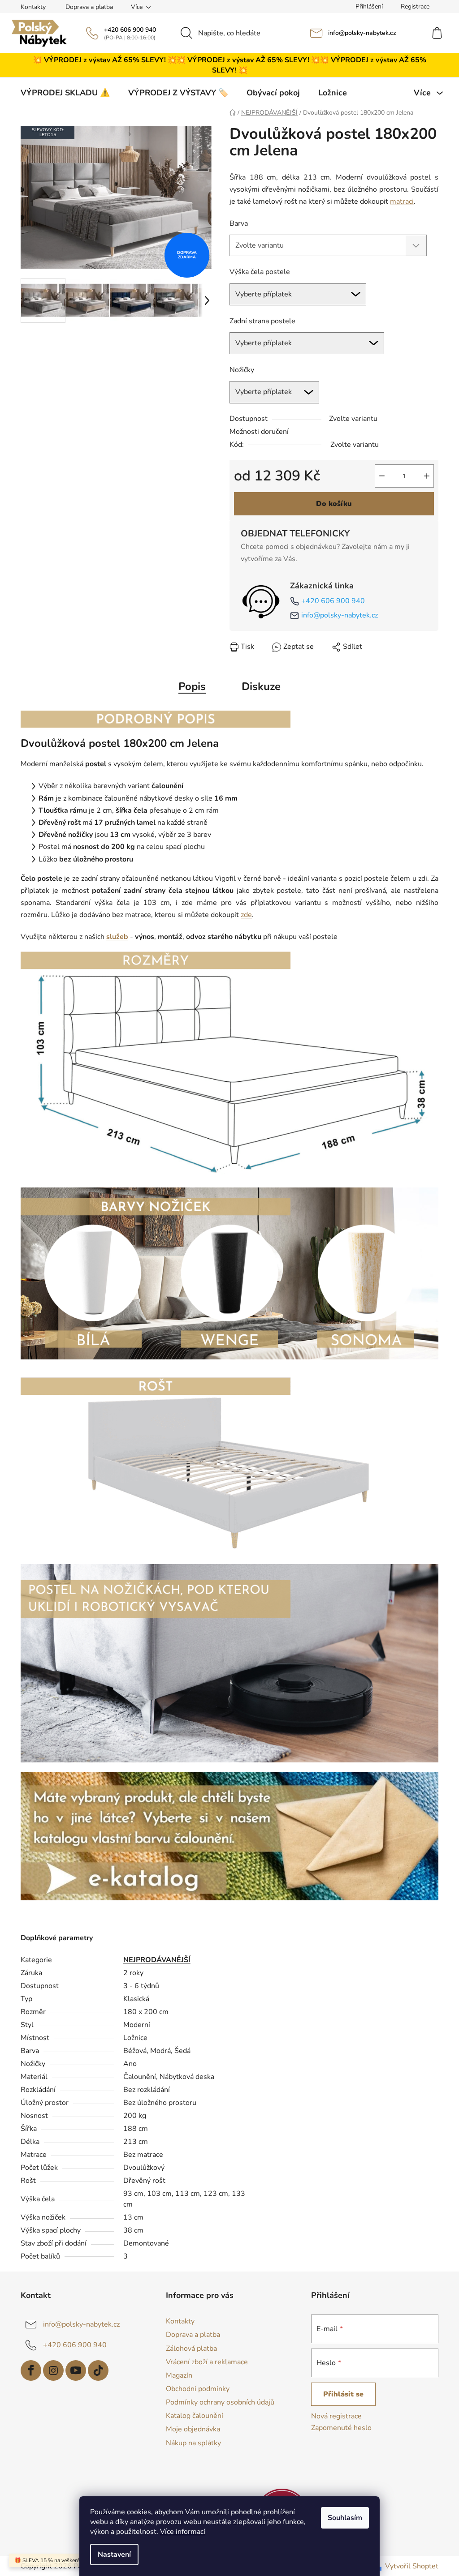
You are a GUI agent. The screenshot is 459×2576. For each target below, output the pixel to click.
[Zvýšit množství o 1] (427, 476)
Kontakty (33, 7)
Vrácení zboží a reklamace (207, 2362)
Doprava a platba (89, 7)
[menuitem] (65, 93)
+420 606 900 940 (130, 30)
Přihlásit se (343, 2394)
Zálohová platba (191, 2349)
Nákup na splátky (193, 2443)
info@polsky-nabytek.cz (362, 33)
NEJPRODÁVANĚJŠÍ (157, 1960)
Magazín (179, 2375)
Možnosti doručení (259, 432)
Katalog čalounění (195, 2416)
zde (246, 915)
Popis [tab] (192, 686)
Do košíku (334, 504)
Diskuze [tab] (261, 686)
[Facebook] (31, 2370)
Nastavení (114, 2555)
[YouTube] (76, 2370)
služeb (117, 937)
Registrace (415, 6)
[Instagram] (53, 2370)
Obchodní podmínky (198, 2389)
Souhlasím (345, 2518)
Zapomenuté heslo (341, 2428)
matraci (402, 201)
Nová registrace (336, 2416)
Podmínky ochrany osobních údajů (220, 2402)
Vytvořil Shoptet (412, 2566)
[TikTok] (98, 2370)
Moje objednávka (193, 2429)
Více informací (183, 2532)
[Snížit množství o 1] (382, 476)
